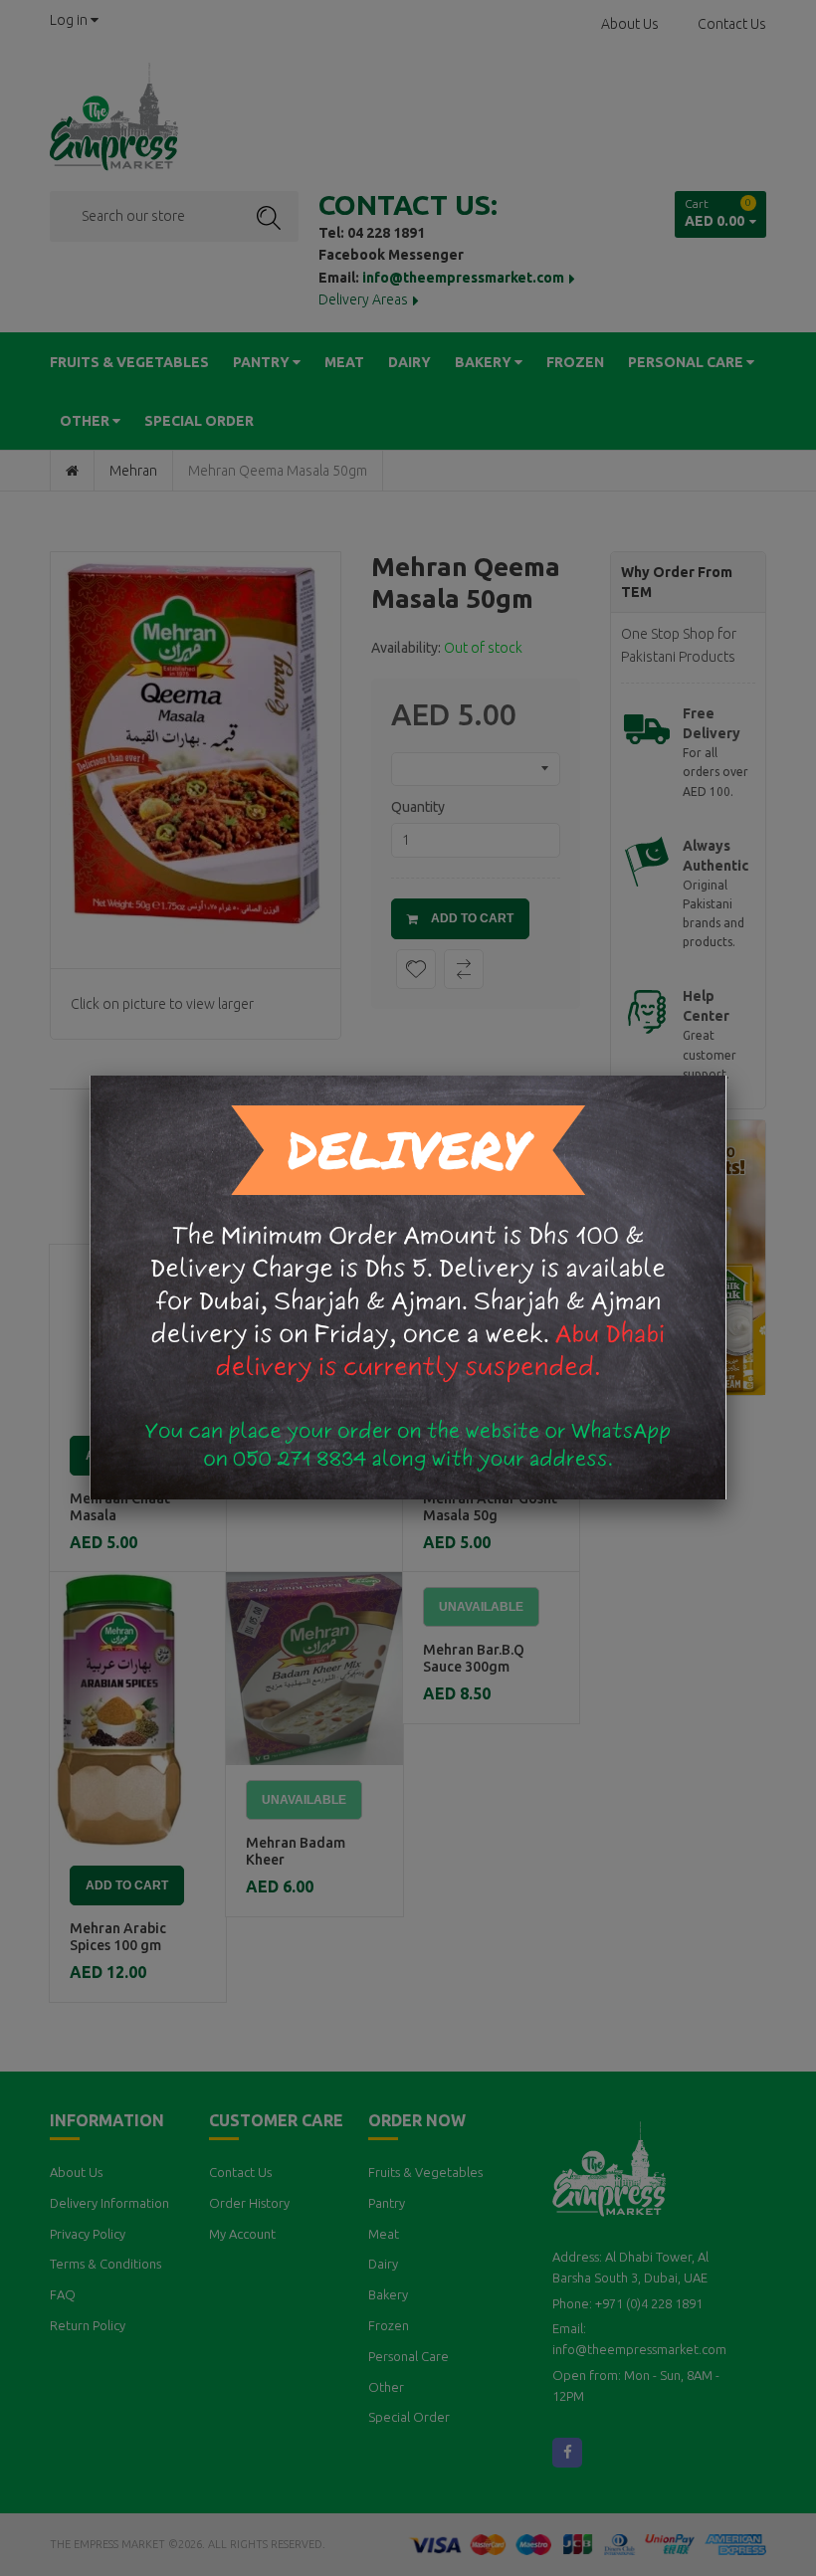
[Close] (726, 1076)
